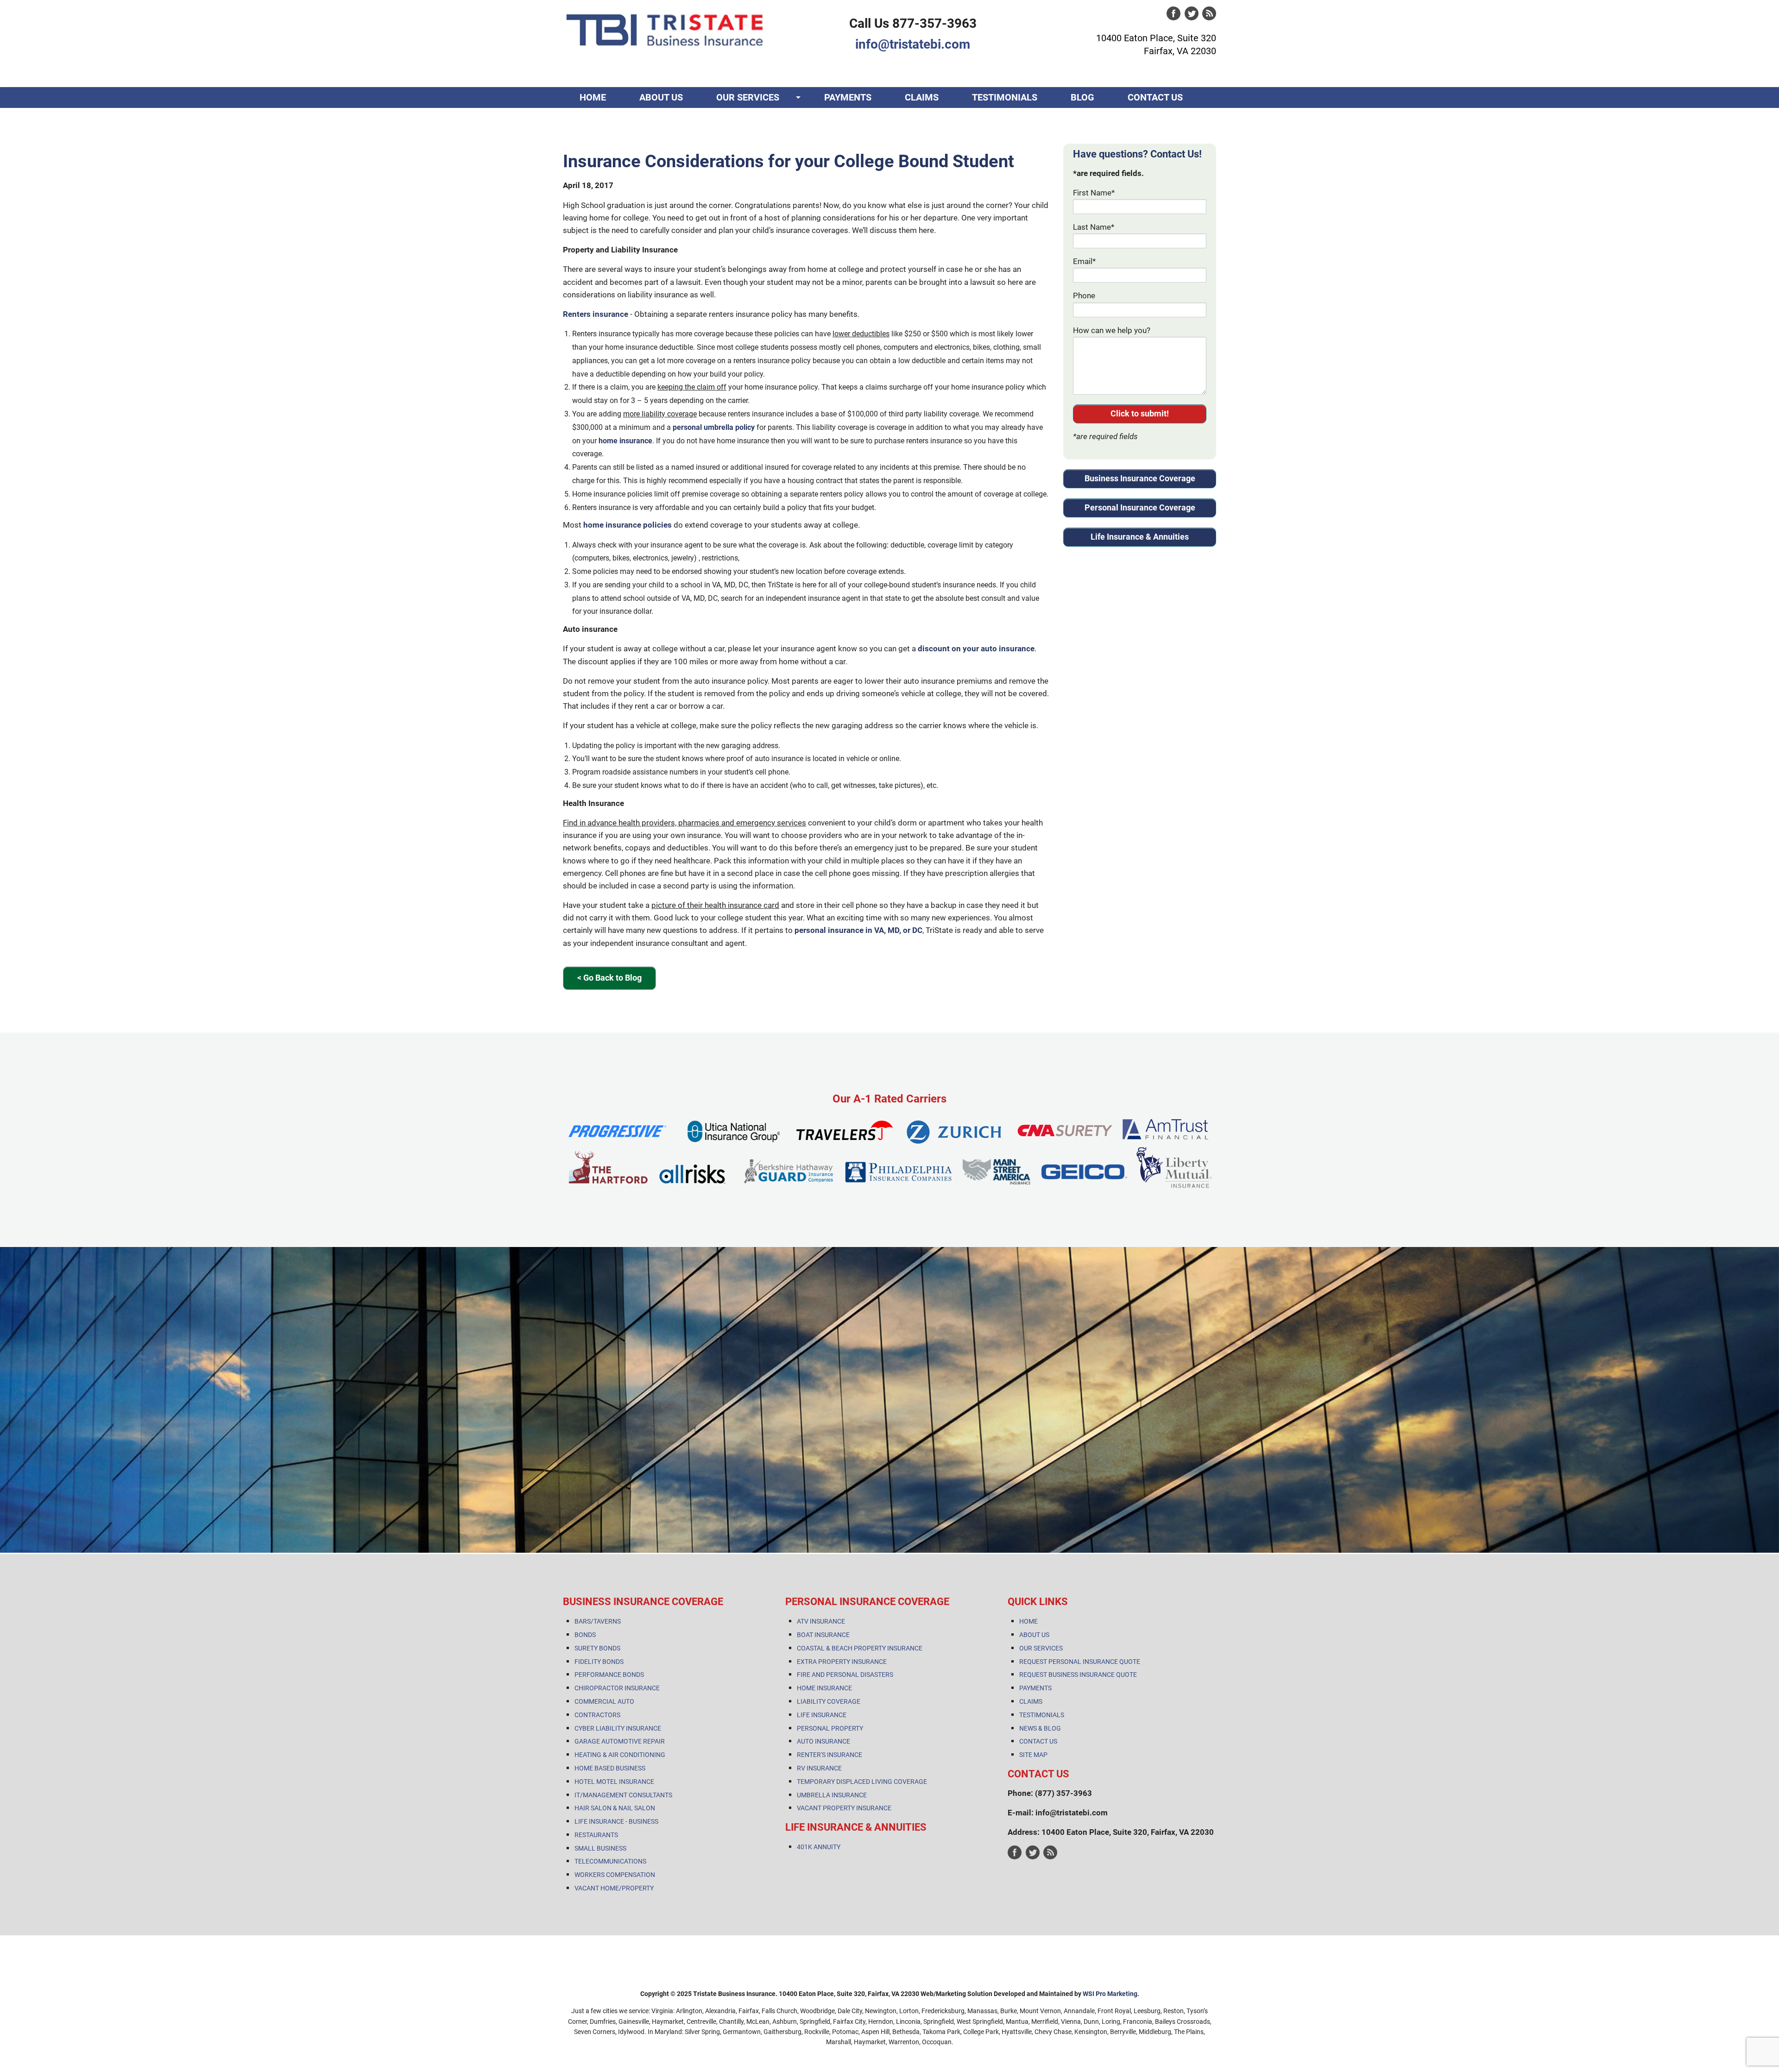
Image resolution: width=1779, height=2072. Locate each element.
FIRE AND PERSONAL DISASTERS (845, 1675)
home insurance (625, 441)
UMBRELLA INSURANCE (832, 1795)
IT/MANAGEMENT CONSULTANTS (623, 1795)
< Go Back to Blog (609, 978)
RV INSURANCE (819, 1768)
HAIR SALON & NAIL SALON (615, 1808)
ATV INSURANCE (821, 1621)
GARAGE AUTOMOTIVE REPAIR (620, 1741)
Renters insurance (596, 314)
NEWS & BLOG (1040, 1728)
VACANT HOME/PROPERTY (614, 1888)
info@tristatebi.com (913, 44)
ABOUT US (661, 97)
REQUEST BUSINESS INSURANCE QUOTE (1078, 1675)
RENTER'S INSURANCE (830, 1755)
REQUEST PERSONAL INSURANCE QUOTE (1080, 1662)
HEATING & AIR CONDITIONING (620, 1755)
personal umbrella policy (714, 427)
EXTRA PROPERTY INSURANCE (842, 1662)
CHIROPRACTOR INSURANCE (617, 1688)
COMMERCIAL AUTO (604, 1701)
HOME (593, 97)
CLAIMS (922, 97)
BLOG (1082, 97)
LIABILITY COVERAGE (829, 1701)
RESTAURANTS (596, 1835)
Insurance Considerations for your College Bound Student (789, 161)
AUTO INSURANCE (823, 1741)
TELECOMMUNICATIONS (610, 1861)
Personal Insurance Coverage (1140, 507)
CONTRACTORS (597, 1715)
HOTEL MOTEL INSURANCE (614, 1782)
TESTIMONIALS (1005, 97)
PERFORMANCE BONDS (609, 1675)
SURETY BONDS (597, 1648)
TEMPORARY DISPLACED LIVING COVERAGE (862, 1782)
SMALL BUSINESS (600, 1848)
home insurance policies (628, 525)
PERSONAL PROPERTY (830, 1728)
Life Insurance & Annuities (1140, 537)
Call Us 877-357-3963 (913, 23)
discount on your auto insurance (976, 649)
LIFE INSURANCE (822, 1715)
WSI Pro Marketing (1110, 1994)
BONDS (585, 1635)
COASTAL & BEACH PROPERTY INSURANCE (860, 1648)
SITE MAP (1033, 1755)
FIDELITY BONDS (599, 1662)
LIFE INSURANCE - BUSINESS (616, 1821)
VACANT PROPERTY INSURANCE (844, 1808)
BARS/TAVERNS (598, 1621)
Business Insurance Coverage (1140, 478)
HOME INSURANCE (824, 1688)
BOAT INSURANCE (823, 1635)
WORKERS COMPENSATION (615, 1875)
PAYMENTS (848, 97)
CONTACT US (1155, 97)
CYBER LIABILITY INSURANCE (618, 1728)
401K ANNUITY (819, 1847)
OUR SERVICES (748, 97)
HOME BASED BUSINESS (610, 1768)
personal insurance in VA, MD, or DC (858, 930)
